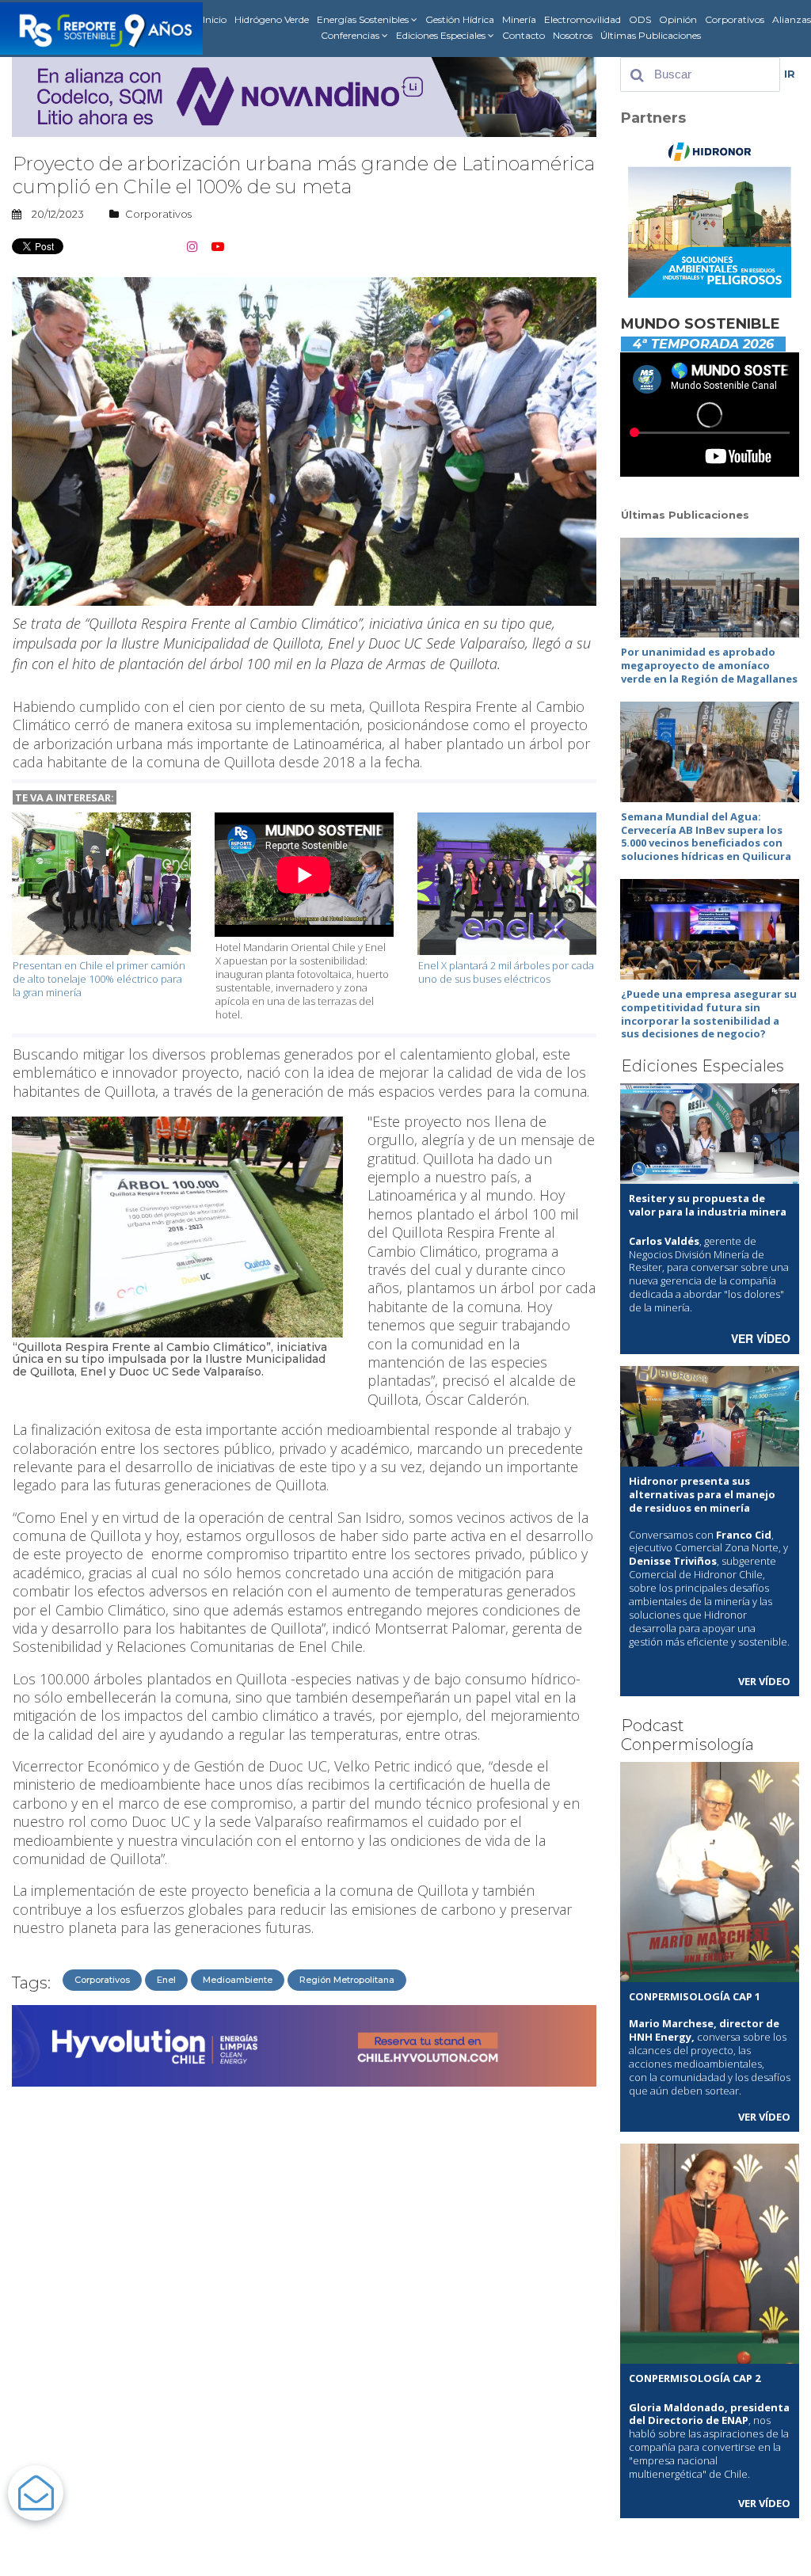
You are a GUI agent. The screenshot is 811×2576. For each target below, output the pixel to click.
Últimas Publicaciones (651, 35)
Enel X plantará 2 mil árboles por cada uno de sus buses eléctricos (506, 972)
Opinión (678, 19)
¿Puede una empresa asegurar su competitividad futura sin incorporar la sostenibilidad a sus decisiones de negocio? (709, 1014)
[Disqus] (304, 2293)
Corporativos (735, 19)
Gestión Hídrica (460, 19)
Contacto (524, 35)
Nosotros (573, 35)
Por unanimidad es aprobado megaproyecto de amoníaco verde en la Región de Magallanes (709, 665)
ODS (640, 19)
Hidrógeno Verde (272, 19)
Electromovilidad (583, 19)
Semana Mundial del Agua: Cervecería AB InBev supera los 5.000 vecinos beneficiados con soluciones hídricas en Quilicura (706, 837)
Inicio (215, 19)
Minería (519, 19)
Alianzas (792, 19)
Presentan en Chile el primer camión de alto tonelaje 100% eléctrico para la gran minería (99, 979)
